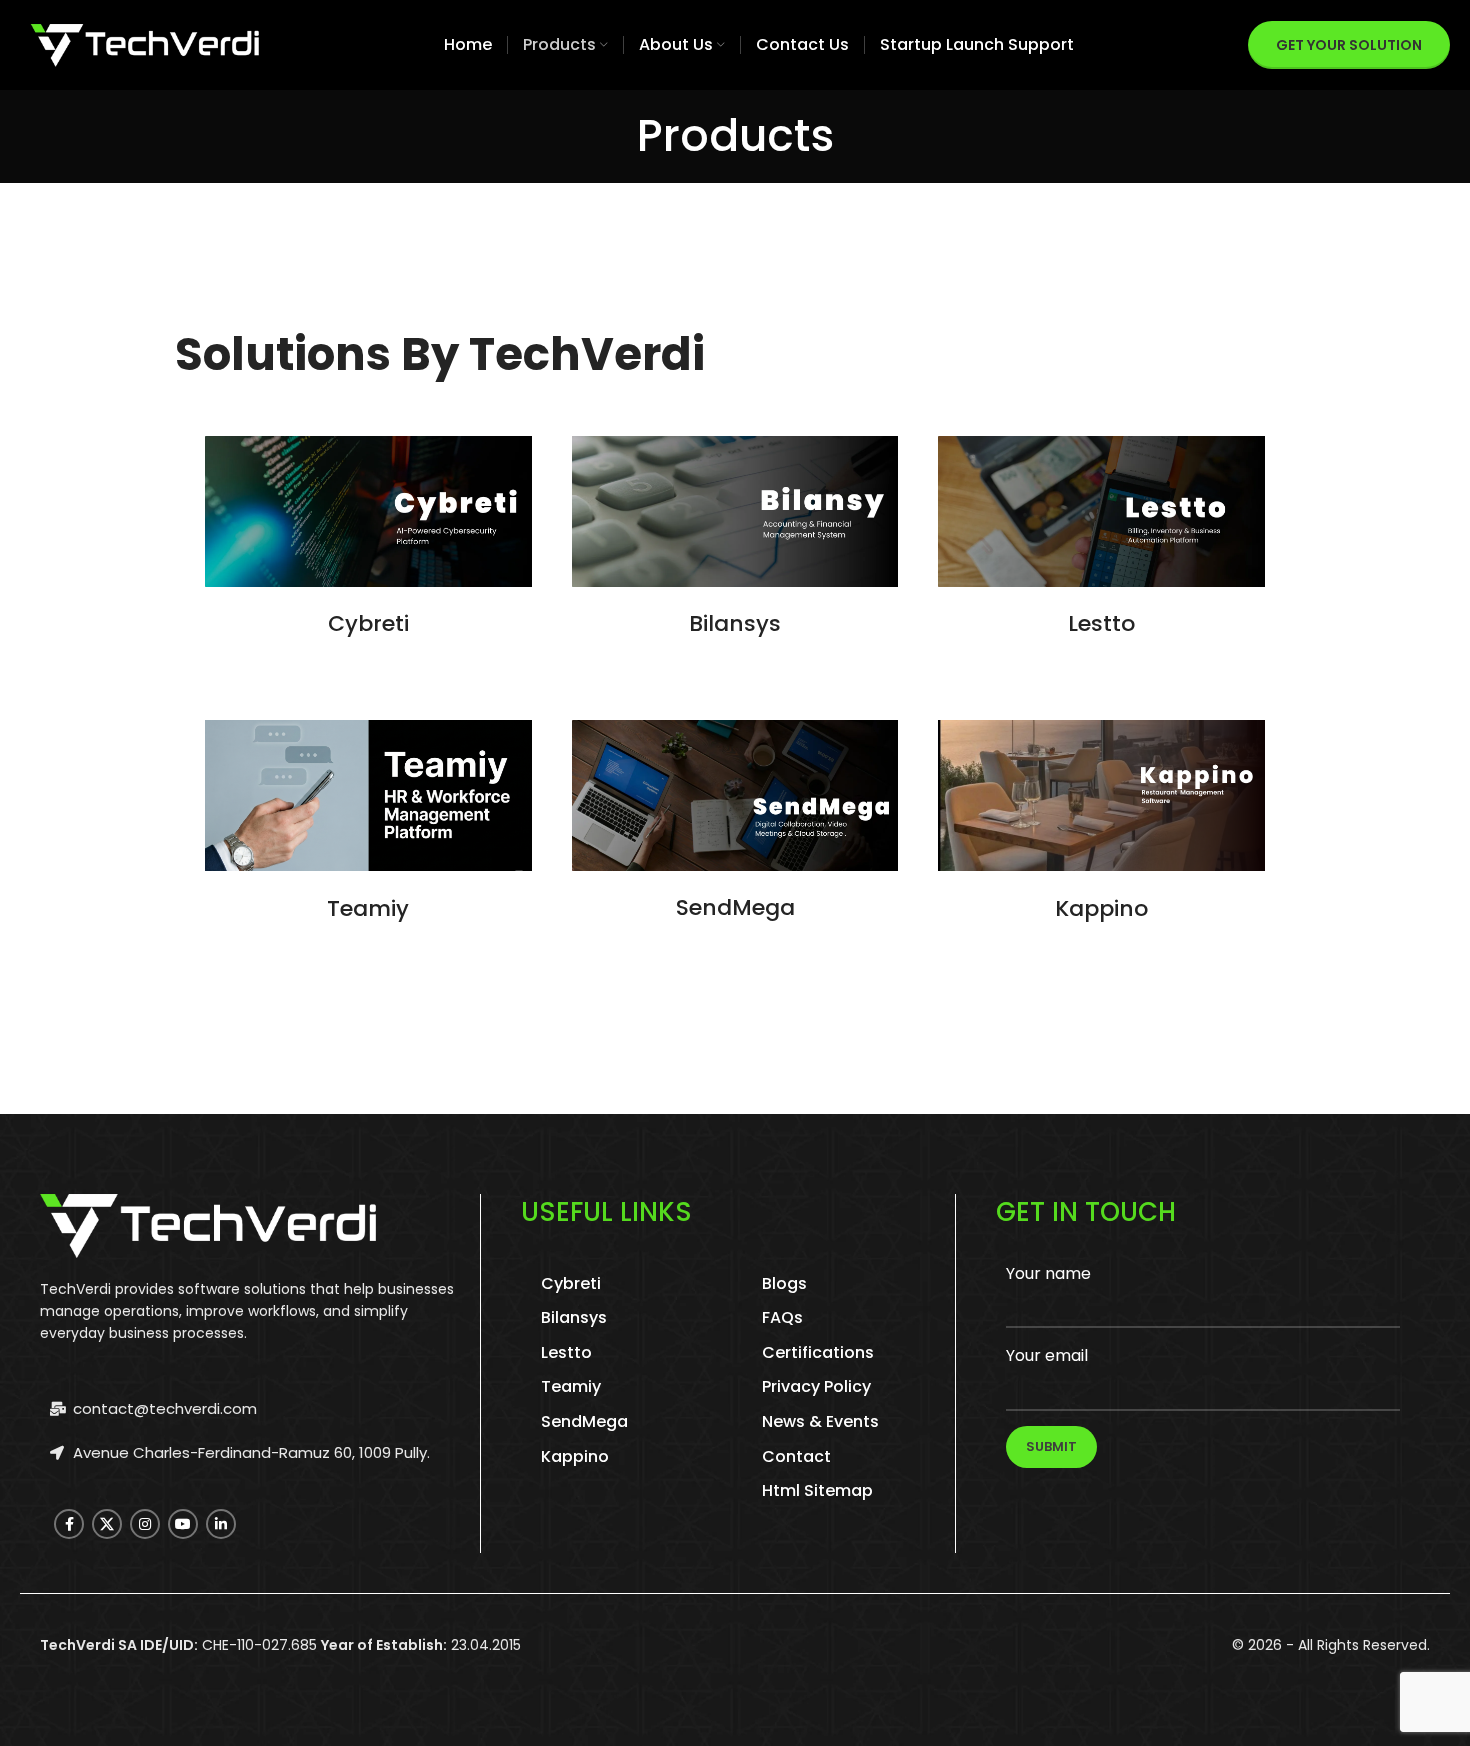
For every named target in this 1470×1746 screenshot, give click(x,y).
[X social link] (107, 1524)
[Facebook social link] (69, 1524)
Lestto (1101, 623)
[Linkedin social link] (221, 1524)
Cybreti (368, 623)
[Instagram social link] (145, 1524)
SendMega (735, 907)
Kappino (1101, 908)
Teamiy (368, 908)
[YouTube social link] (183, 1524)
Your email (1047, 1355)
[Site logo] (145, 43)
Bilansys (735, 623)
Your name (1048, 1273)
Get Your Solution (1349, 45)
